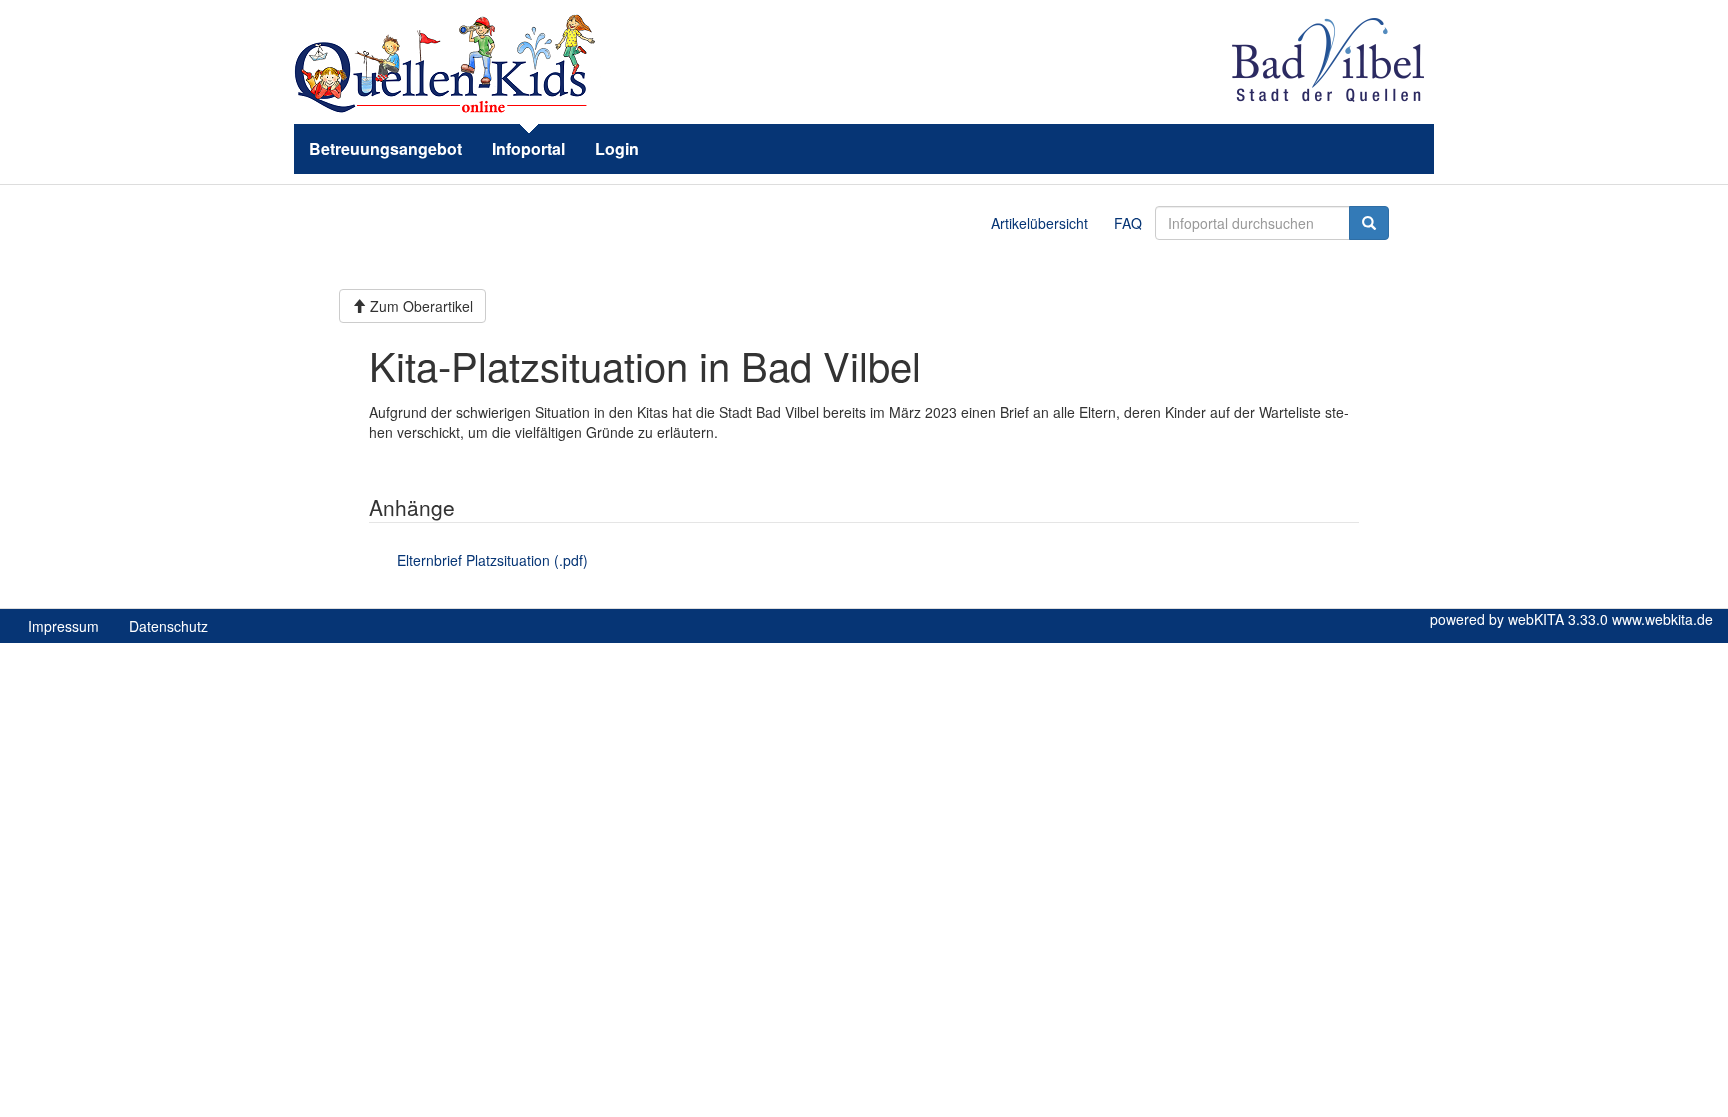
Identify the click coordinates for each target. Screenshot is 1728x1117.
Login (617, 148)
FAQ (1128, 223)
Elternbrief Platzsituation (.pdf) (492, 560)
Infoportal (528, 148)
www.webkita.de (1662, 619)
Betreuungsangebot (385, 148)
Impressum (63, 626)
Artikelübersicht (1039, 223)
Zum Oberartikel (419, 306)
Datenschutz (168, 626)
